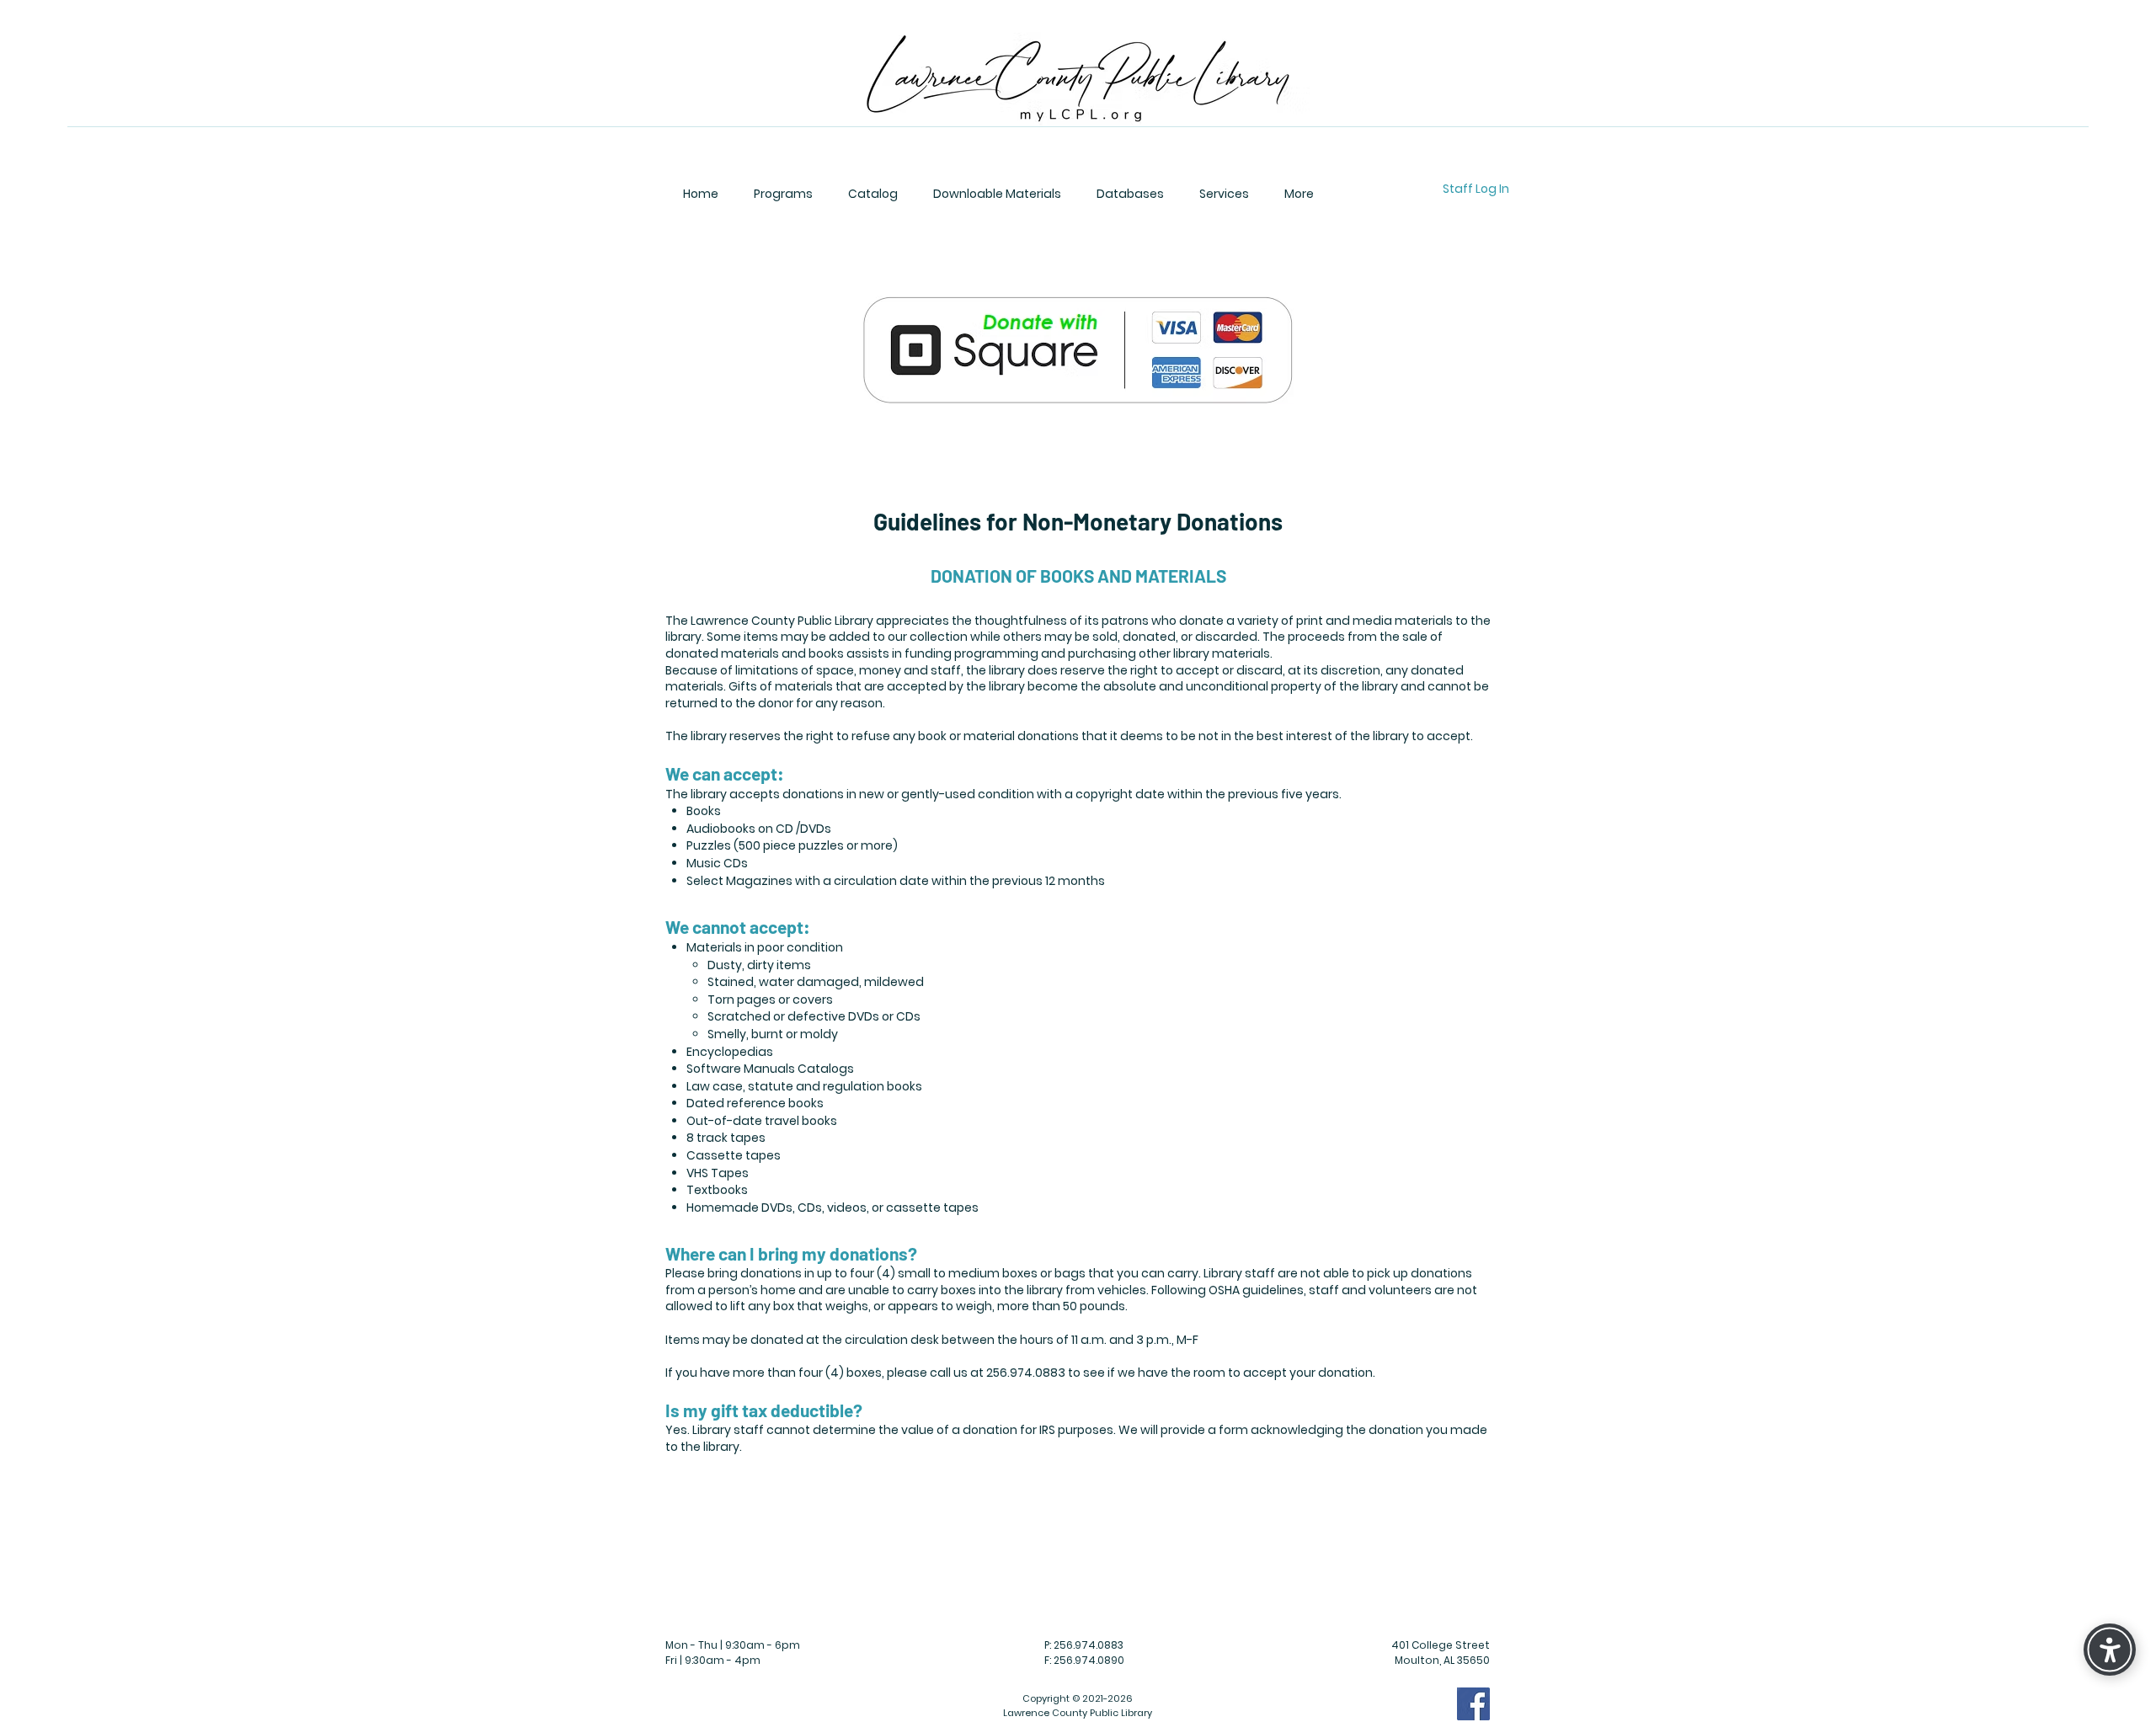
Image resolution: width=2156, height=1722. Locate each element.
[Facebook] (1473, 1704)
